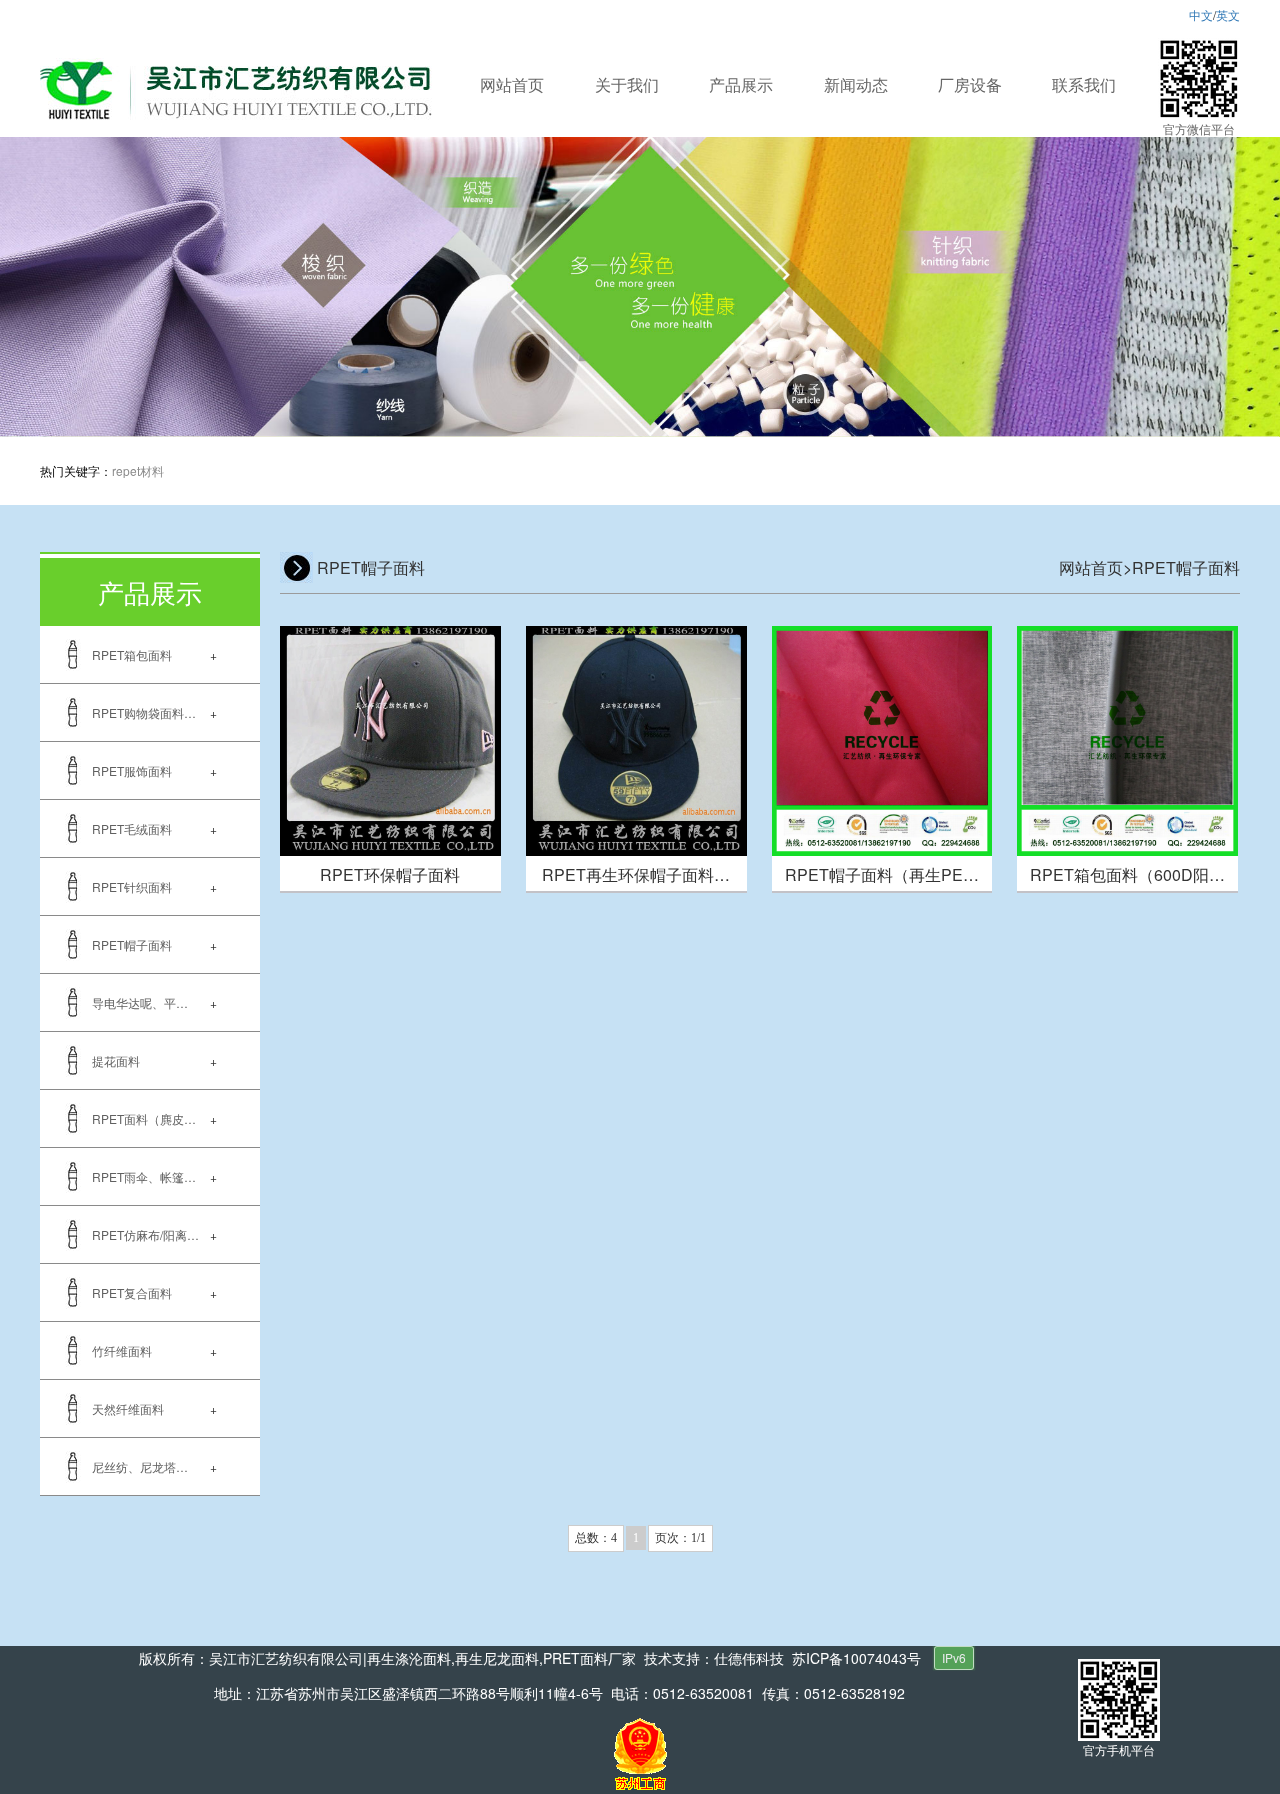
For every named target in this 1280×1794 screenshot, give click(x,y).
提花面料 (116, 1060)
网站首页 (512, 84)
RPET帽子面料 (132, 944)
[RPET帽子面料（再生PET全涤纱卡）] (882, 738)
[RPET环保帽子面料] (390, 738)
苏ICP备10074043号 (856, 1658)
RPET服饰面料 (132, 770)
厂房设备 (970, 84)
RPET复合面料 (132, 1292)
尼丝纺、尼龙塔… (140, 1466)
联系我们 (1084, 84)
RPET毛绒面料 (132, 828)
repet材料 (138, 470)
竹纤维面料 (122, 1350)
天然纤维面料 (128, 1408)
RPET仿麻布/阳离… (145, 1234)
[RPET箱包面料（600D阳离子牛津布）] (1127, 738)
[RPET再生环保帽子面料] (636, 738)
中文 (1201, 14)
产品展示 (741, 84)
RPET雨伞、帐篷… (144, 1176)
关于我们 (627, 84)
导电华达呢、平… (140, 1002)
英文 (1228, 14)
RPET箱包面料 (132, 654)
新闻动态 (856, 84)
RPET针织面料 (132, 886)
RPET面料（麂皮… (144, 1118)
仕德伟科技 (749, 1658)
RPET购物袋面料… (144, 712)
